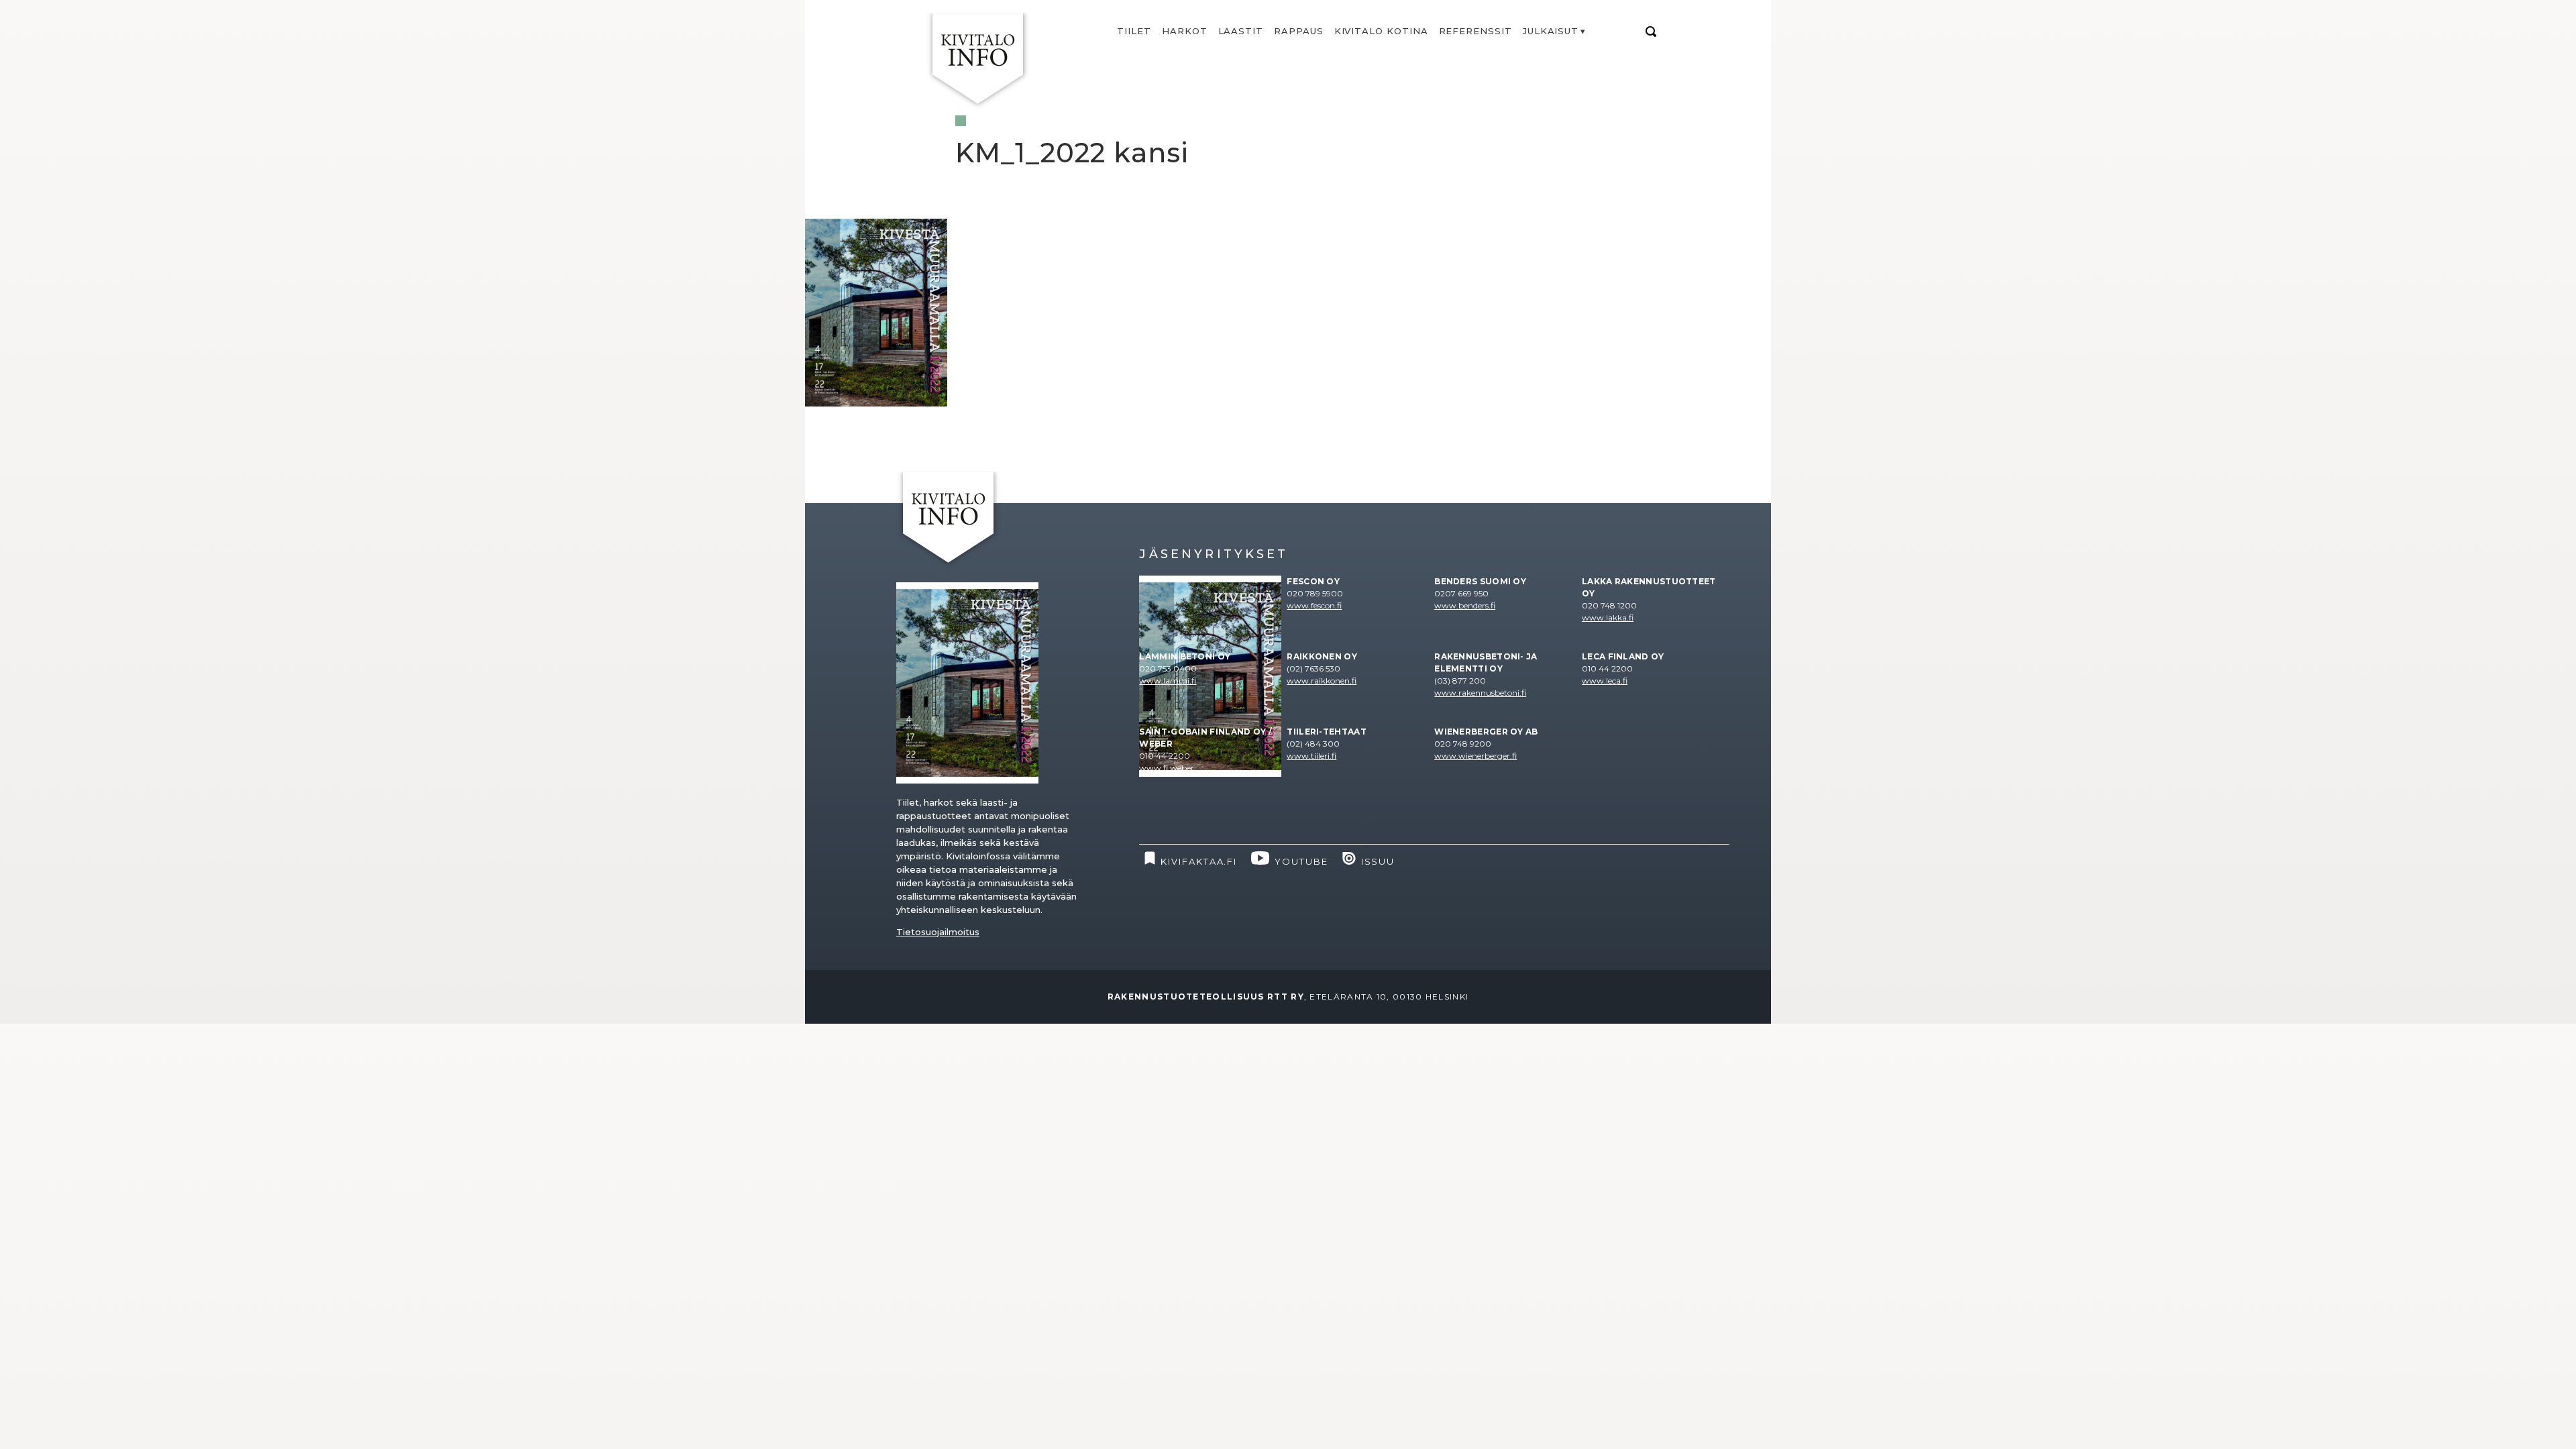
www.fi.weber (1167, 768)
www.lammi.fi (1168, 681)
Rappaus (1299, 31)
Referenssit (1475, 31)
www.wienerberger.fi (1475, 756)
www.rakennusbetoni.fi (1480, 693)
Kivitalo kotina (1381, 31)
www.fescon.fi (1314, 605)
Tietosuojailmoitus (938, 932)
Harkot (1185, 31)
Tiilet (1134, 31)
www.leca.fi (1605, 681)
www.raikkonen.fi (1322, 681)
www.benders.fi (1465, 605)
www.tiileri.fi (1311, 756)
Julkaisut (1551, 31)
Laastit (1241, 31)
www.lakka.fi (1608, 618)
